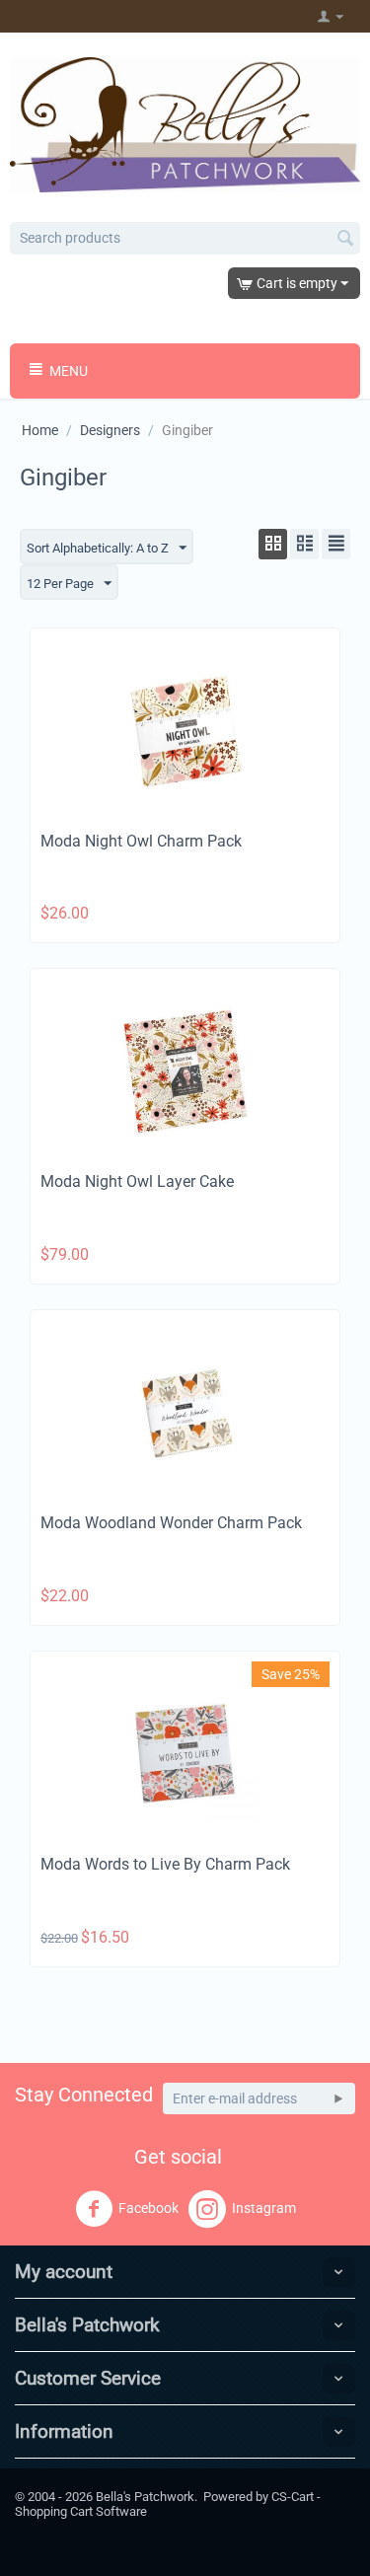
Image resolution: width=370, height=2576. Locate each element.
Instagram (264, 2208)
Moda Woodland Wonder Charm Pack (171, 1523)
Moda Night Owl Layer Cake (137, 1181)
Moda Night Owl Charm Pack (141, 841)
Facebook (148, 2208)
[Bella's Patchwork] (185, 123)
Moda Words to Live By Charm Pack (165, 1864)
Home (40, 430)
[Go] (338, 2098)
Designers (110, 430)
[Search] (345, 240)
